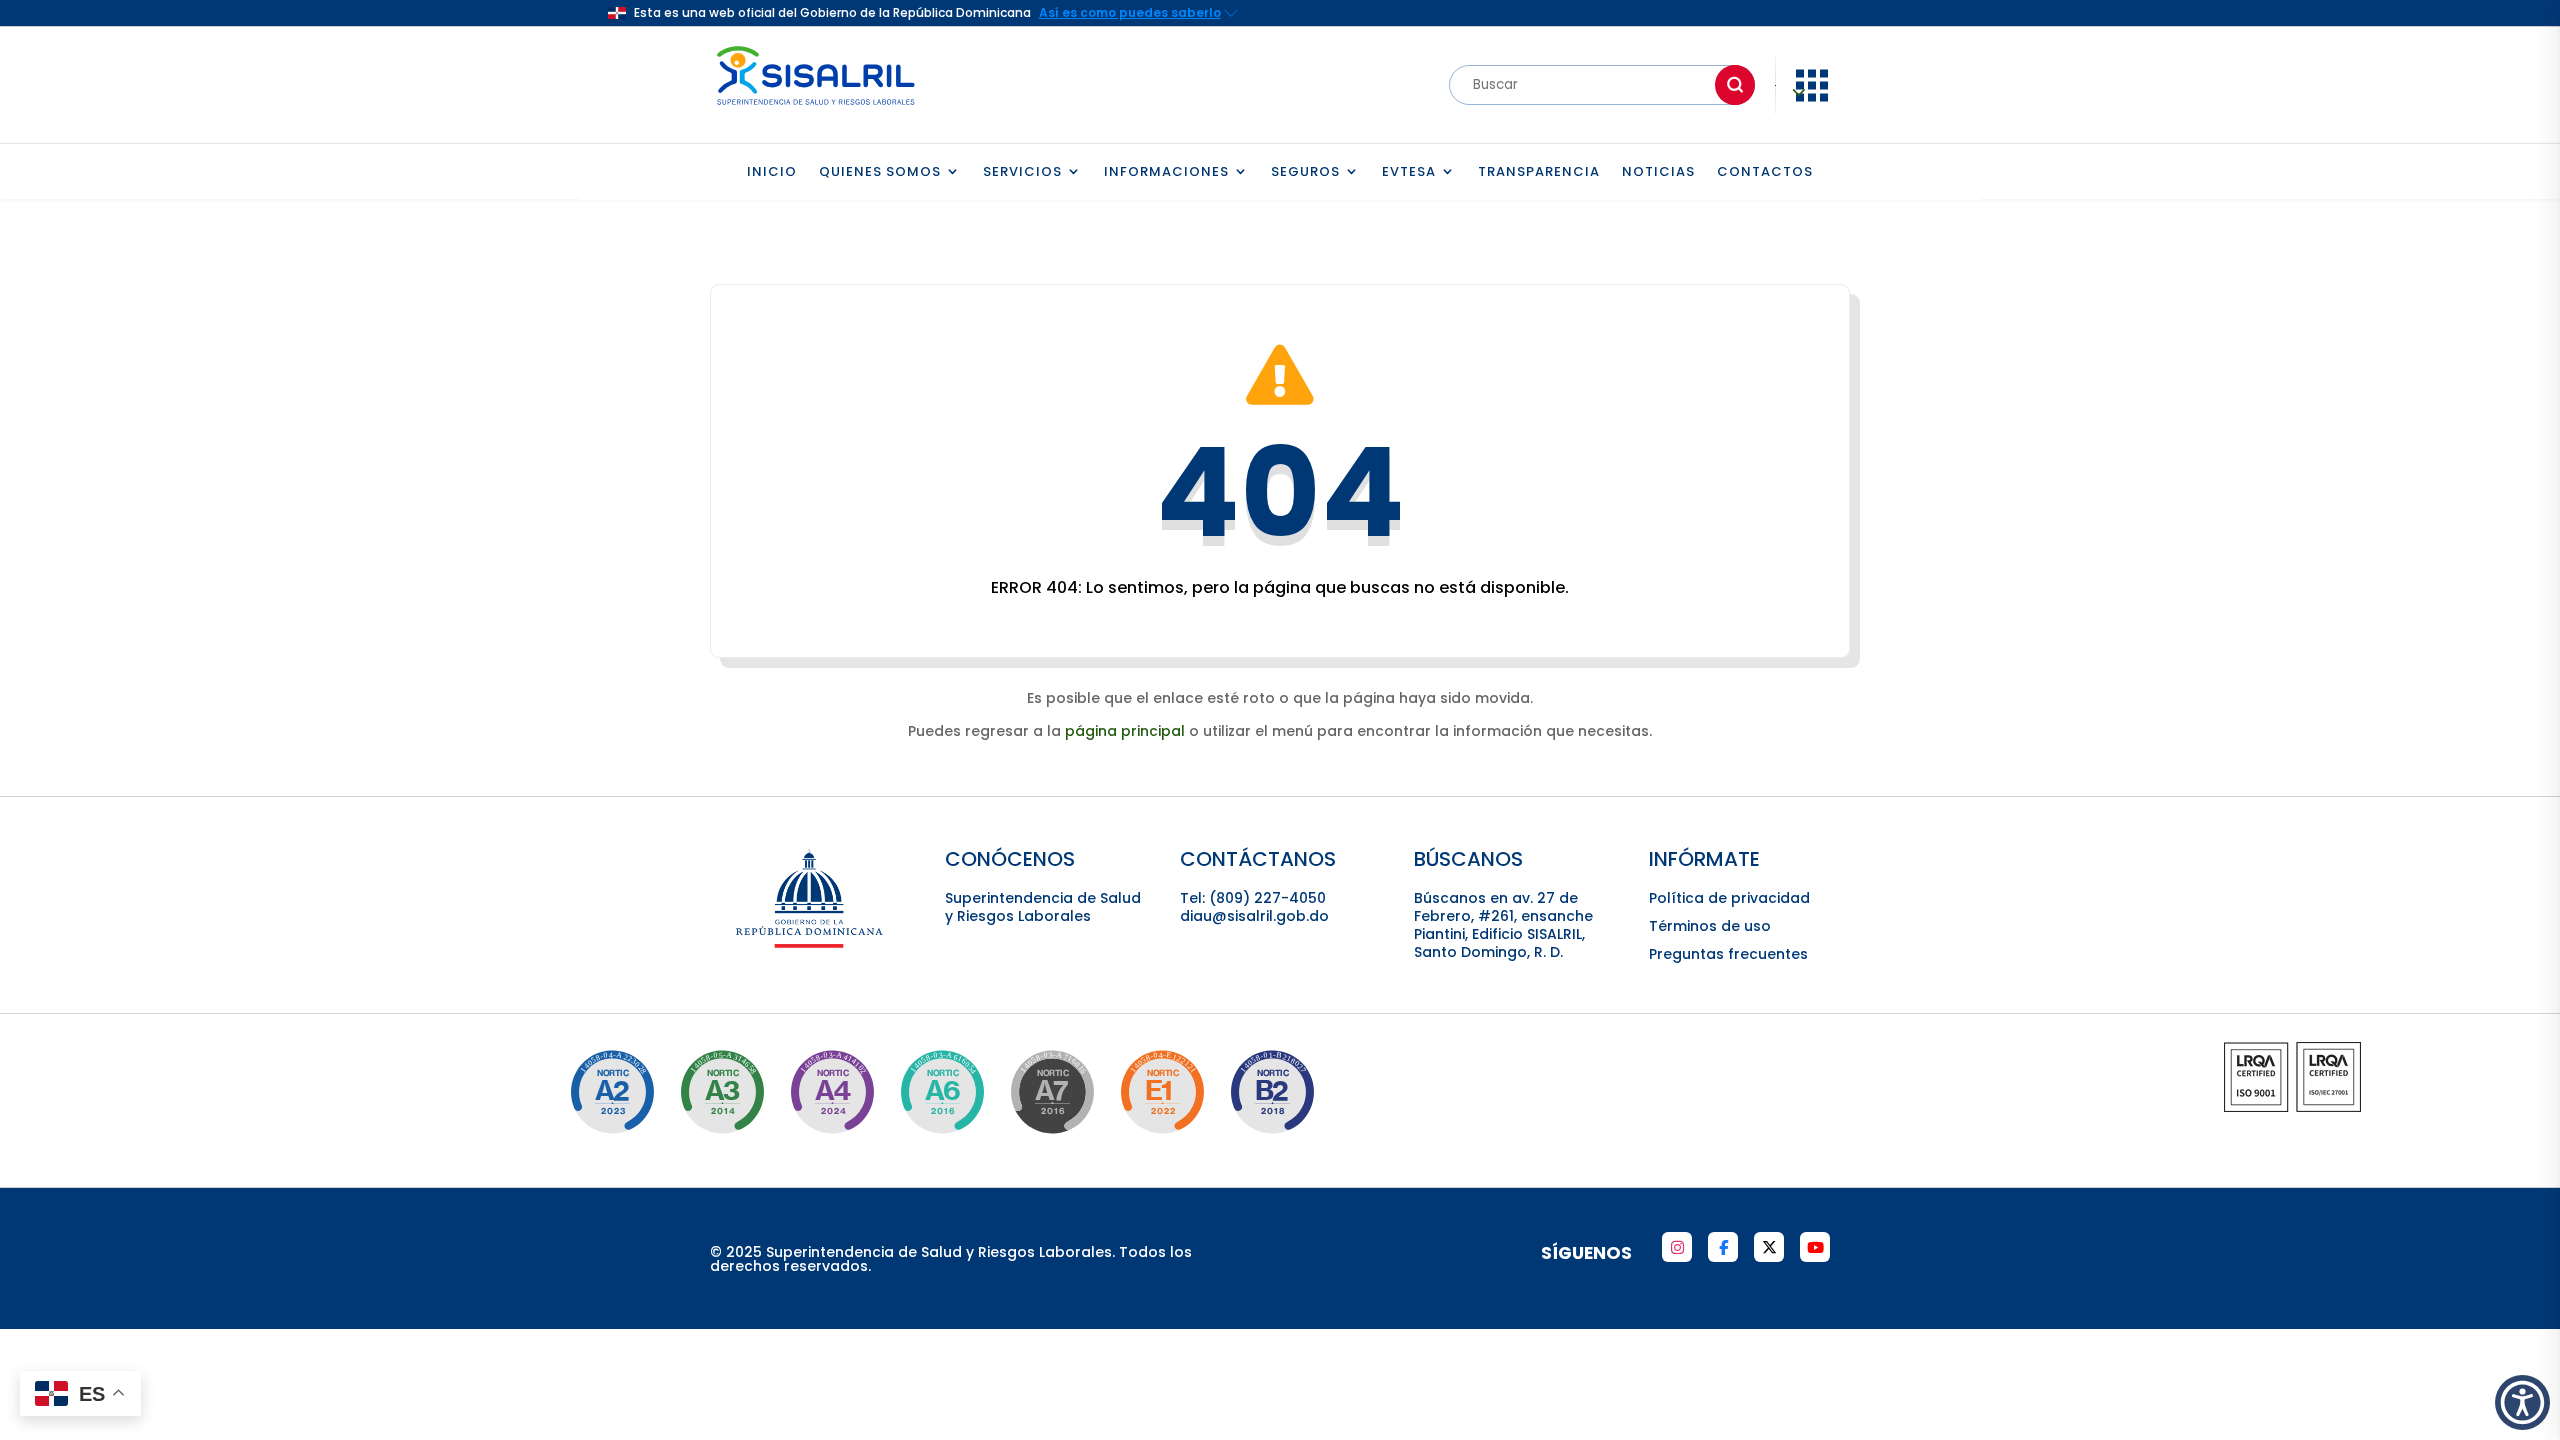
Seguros (1305, 172)
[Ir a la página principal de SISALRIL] (816, 110)
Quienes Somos (880, 172)
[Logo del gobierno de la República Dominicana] (810, 945)
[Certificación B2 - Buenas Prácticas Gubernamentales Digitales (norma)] (1272, 1092)
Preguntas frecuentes (1728, 954)
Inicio (772, 172)
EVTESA (1409, 172)
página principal (1125, 731)
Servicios (1022, 172)
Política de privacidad (1729, 898)
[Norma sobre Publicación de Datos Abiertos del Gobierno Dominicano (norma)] (722, 1092)
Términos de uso (1710, 926)
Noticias (1658, 172)
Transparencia (1539, 172)
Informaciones (1166, 172)
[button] (2522, 1402)
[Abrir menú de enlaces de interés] (1812, 99)
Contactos (1765, 172)
